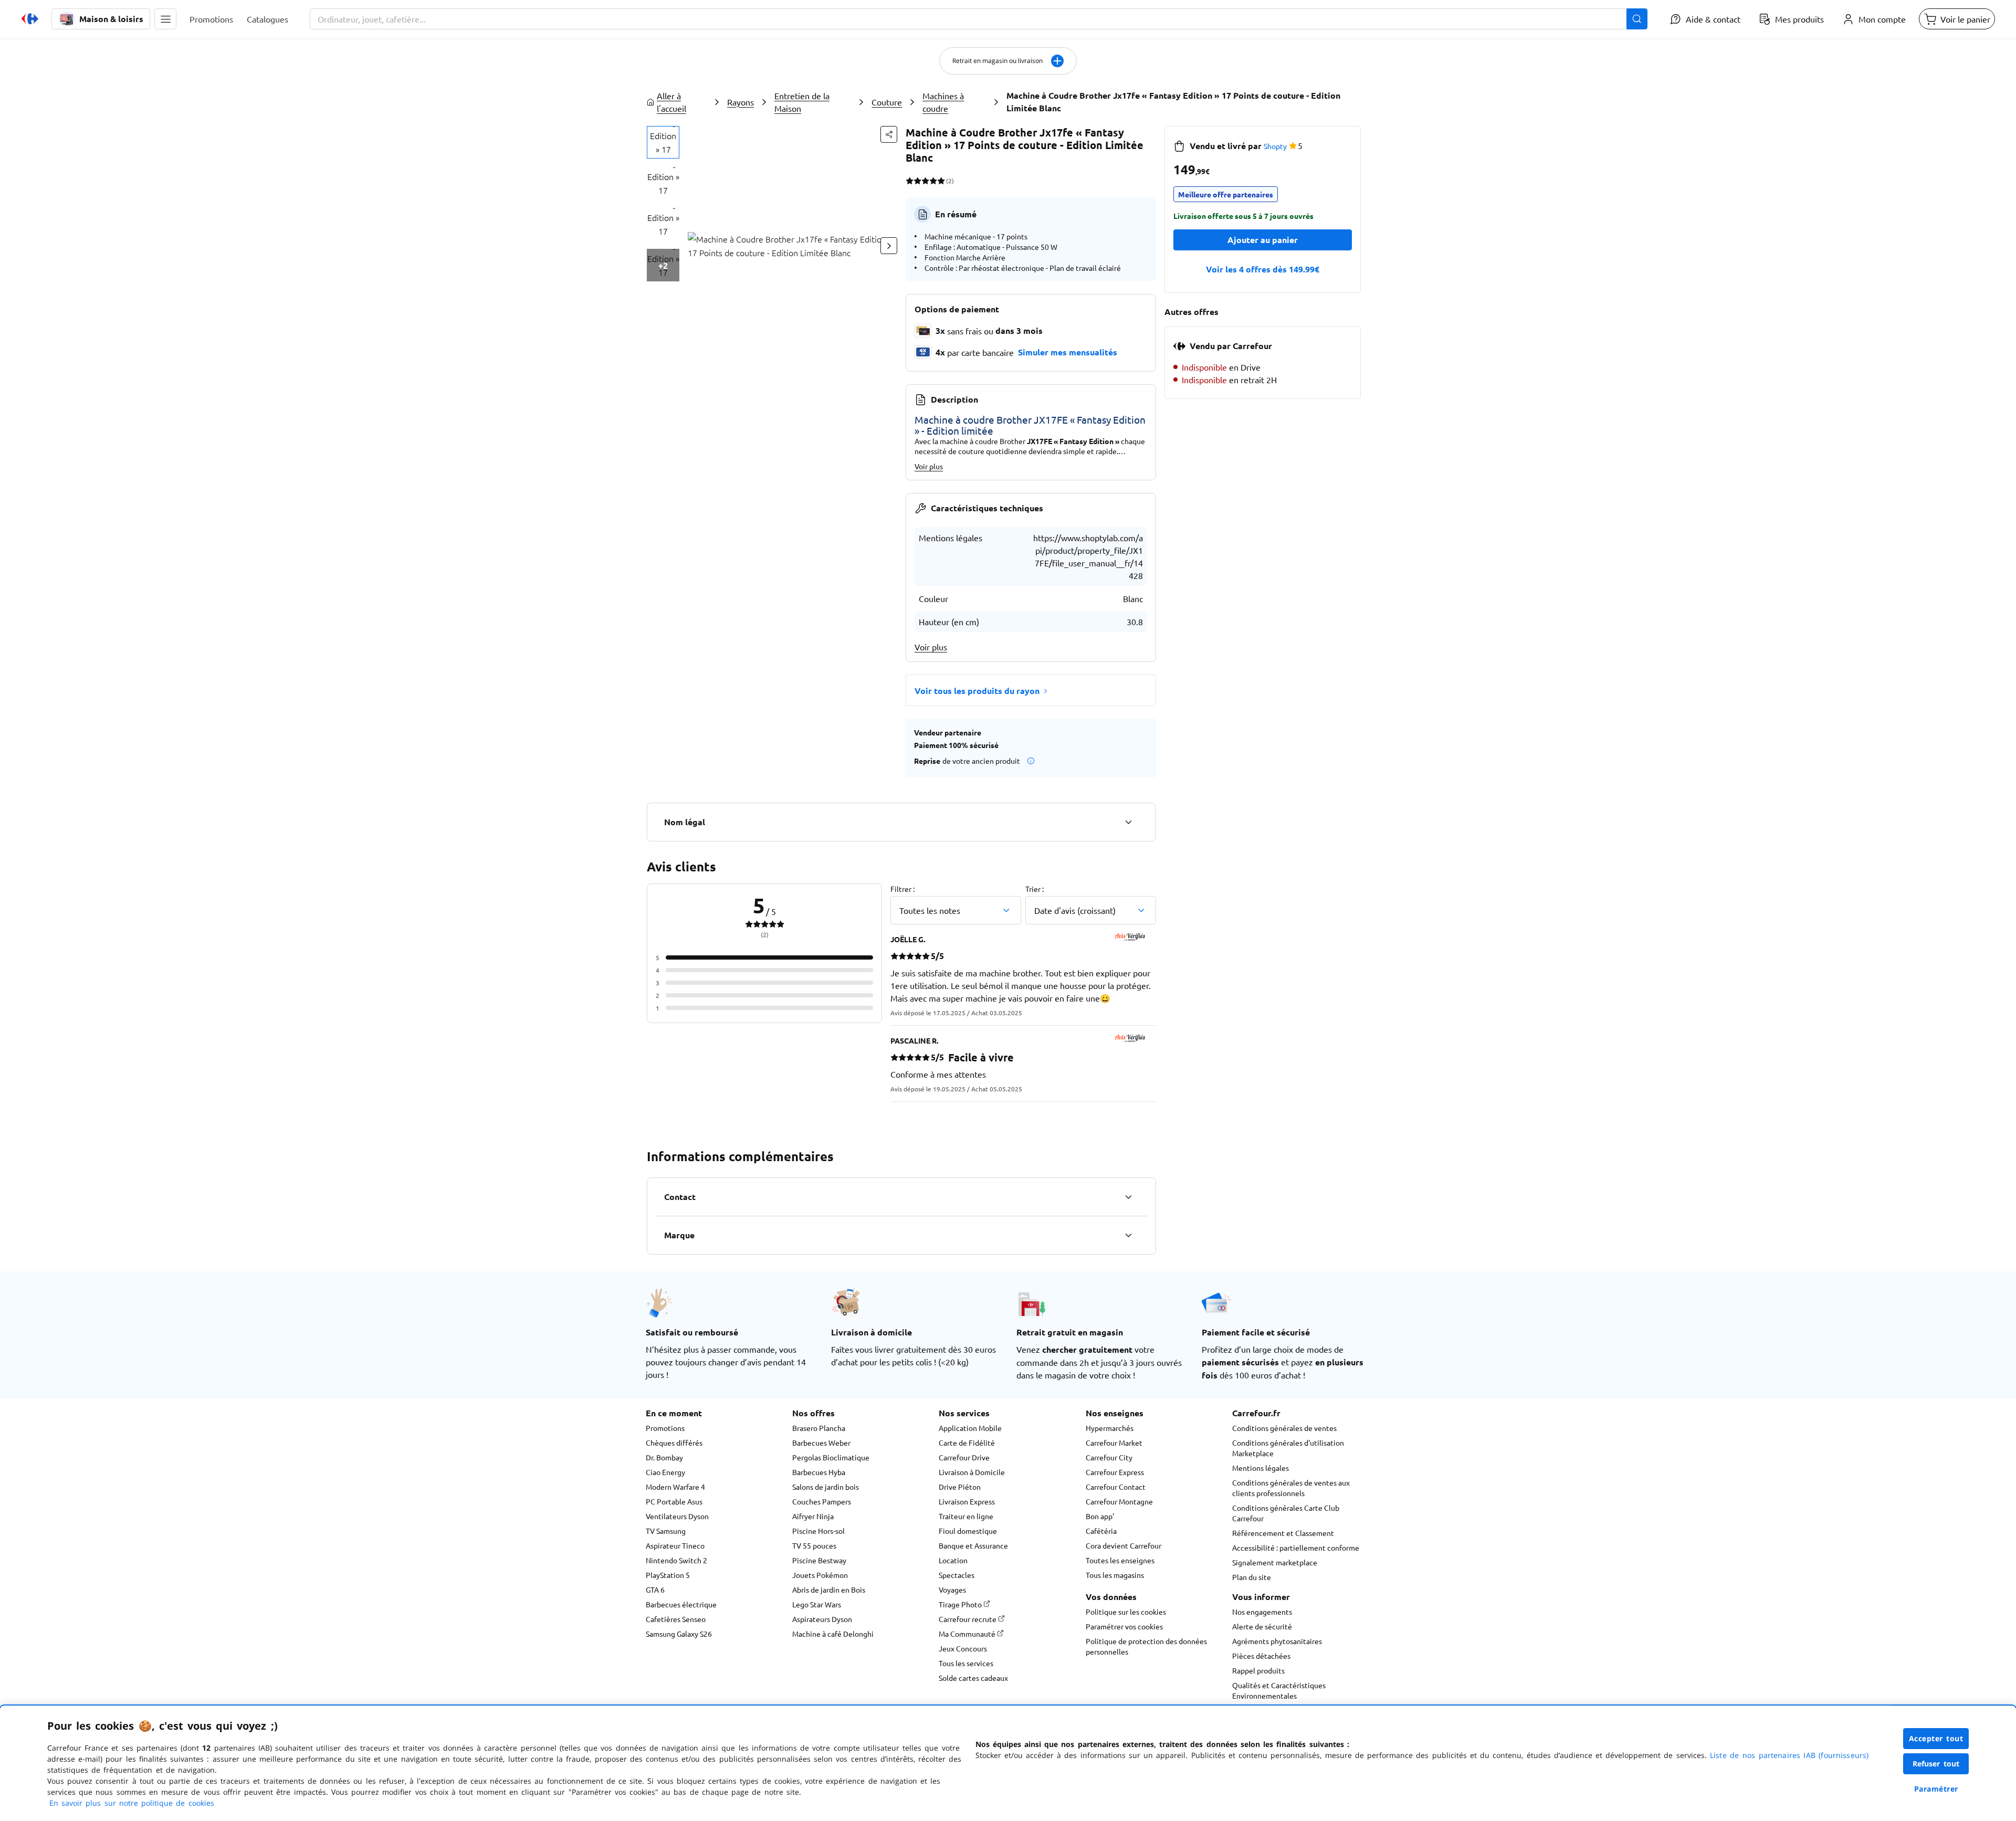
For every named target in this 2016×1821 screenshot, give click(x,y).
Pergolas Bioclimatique (831, 1457)
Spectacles (957, 1575)
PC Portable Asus (674, 1501)
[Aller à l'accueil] (30, 19)
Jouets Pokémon (820, 1575)
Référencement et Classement (1283, 1533)
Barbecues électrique (681, 1604)
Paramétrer (1936, 1789)
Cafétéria (1101, 1531)
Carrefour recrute (968, 1619)
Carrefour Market (1114, 1443)
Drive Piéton (960, 1487)
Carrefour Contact (1116, 1487)
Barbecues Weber (821, 1443)
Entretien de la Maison (802, 102)
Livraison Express (967, 1501)
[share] (889, 134)
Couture (887, 102)
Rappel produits (1258, 1670)
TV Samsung (666, 1531)
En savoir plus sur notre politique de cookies (132, 1803)
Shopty (1275, 146)
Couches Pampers (822, 1501)
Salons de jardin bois (826, 1487)
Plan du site (1252, 1577)
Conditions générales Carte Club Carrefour (1286, 1513)
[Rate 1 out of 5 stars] (910, 181)
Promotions (665, 1428)
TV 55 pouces (814, 1545)
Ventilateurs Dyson (677, 1516)
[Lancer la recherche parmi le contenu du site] (1637, 19)
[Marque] (1128, 1235)
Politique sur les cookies (1126, 1612)
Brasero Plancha (819, 1428)
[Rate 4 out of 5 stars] (933, 181)
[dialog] (1008, 1763)
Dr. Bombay (664, 1457)
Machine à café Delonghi (833, 1634)
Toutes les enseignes (1120, 1560)
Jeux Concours (963, 1648)
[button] (165, 19)
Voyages (952, 1590)
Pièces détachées (1261, 1656)
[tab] (663, 142)
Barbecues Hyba (819, 1472)
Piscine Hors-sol (818, 1531)
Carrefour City (1109, 1457)
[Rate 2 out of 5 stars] (917, 181)
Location (953, 1560)
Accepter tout (1936, 1738)
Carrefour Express (1115, 1472)
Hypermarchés (1110, 1428)
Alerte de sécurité (1262, 1626)
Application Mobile (970, 1428)
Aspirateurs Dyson (822, 1619)
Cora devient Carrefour (1123, 1545)
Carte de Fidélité (967, 1443)
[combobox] (979, 19)
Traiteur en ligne (966, 1516)
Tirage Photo (961, 1604)
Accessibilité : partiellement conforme (1296, 1548)
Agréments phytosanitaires (1277, 1641)
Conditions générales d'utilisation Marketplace (1288, 1448)
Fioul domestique (968, 1531)
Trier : (1035, 889)
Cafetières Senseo (676, 1619)
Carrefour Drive (964, 1457)
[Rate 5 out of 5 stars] (941, 181)
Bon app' (1100, 1516)
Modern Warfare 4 (675, 1487)
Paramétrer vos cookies (1124, 1626)
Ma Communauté (968, 1634)
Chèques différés (674, 1443)
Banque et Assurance (973, 1545)
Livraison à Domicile (972, 1472)
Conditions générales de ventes (1284, 1428)
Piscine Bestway (819, 1560)
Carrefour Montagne (1119, 1501)
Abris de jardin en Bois (829, 1590)
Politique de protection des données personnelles (1146, 1646)
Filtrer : (902, 889)
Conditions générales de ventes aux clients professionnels (1291, 1488)
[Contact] (1128, 1197)
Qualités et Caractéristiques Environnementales (1279, 1690)
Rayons (741, 102)
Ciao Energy (665, 1472)
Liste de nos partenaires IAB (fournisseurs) (1789, 1755)
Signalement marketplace (1275, 1562)
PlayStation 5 (668, 1575)
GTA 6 (655, 1590)
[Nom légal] (1128, 822)
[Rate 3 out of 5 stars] (925, 181)
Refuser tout (1936, 1764)
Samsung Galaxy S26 (679, 1634)
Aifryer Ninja (813, 1516)
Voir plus (929, 466)
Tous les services (966, 1663)
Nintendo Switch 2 (676, 1560)
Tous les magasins (1115, 1575)
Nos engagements (1262, 1612)
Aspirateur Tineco (675, 1545)
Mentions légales (1261, 1468)
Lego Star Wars (817, 1604)
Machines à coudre (943, 102)
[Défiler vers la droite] (889, 246)
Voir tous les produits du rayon (977, 691)
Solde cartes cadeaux (973, 1678)
